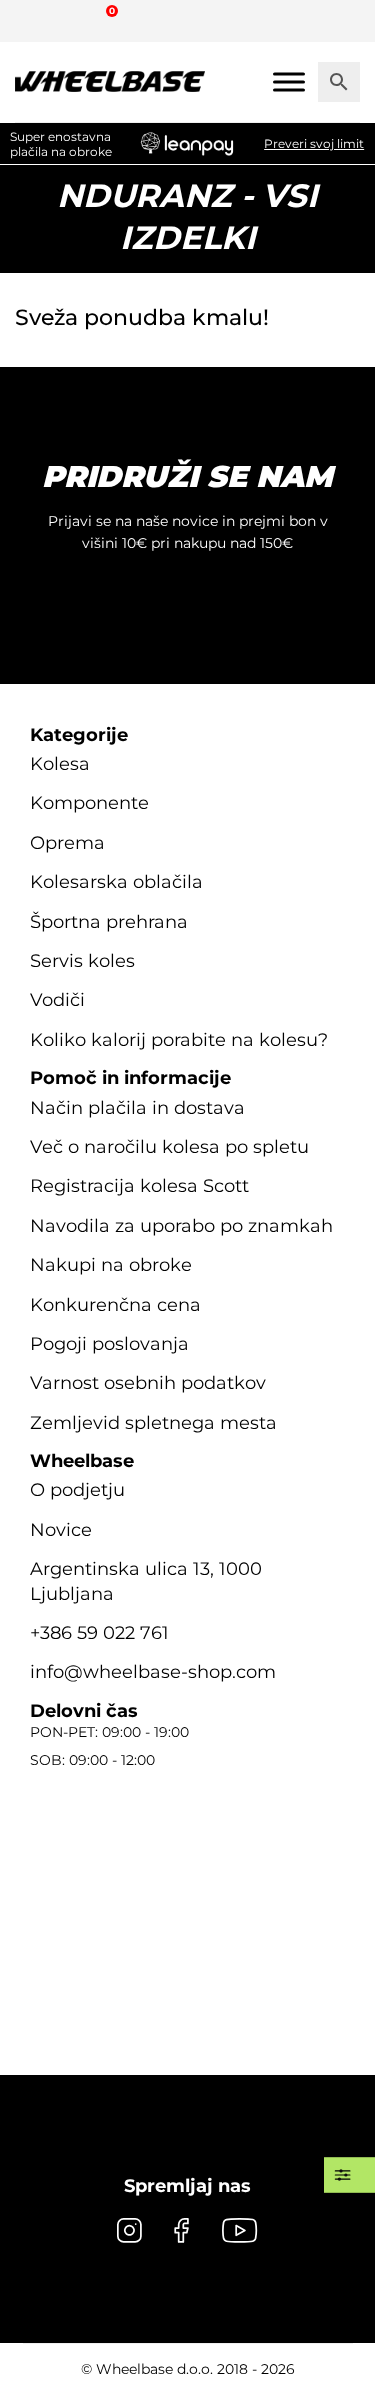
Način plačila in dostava (137, 1108)
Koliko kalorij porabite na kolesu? (179, 1040)
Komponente (89, 803)
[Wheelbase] (110, 82)
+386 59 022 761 (99, 1633)
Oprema (67, 843)
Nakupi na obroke (111, 1265)
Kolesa (60, 764)
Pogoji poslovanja (109, 1344)
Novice (61, 1530)
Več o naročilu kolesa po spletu (169, 1147)
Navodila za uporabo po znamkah (181, 1226)
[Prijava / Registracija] (74, 20)
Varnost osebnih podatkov (148, 1383)
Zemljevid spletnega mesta (153, 1423)
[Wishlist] (37, 20)
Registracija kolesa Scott (139, 1186)
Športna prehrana (109, 922)
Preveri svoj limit (314, 143)
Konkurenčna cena (115, 1305)
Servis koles (82, 961)
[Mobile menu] (289, 81)
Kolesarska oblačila (116, 882)
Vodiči (57, 1000)
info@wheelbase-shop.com (153, 1672)
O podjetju (77, 1490)
